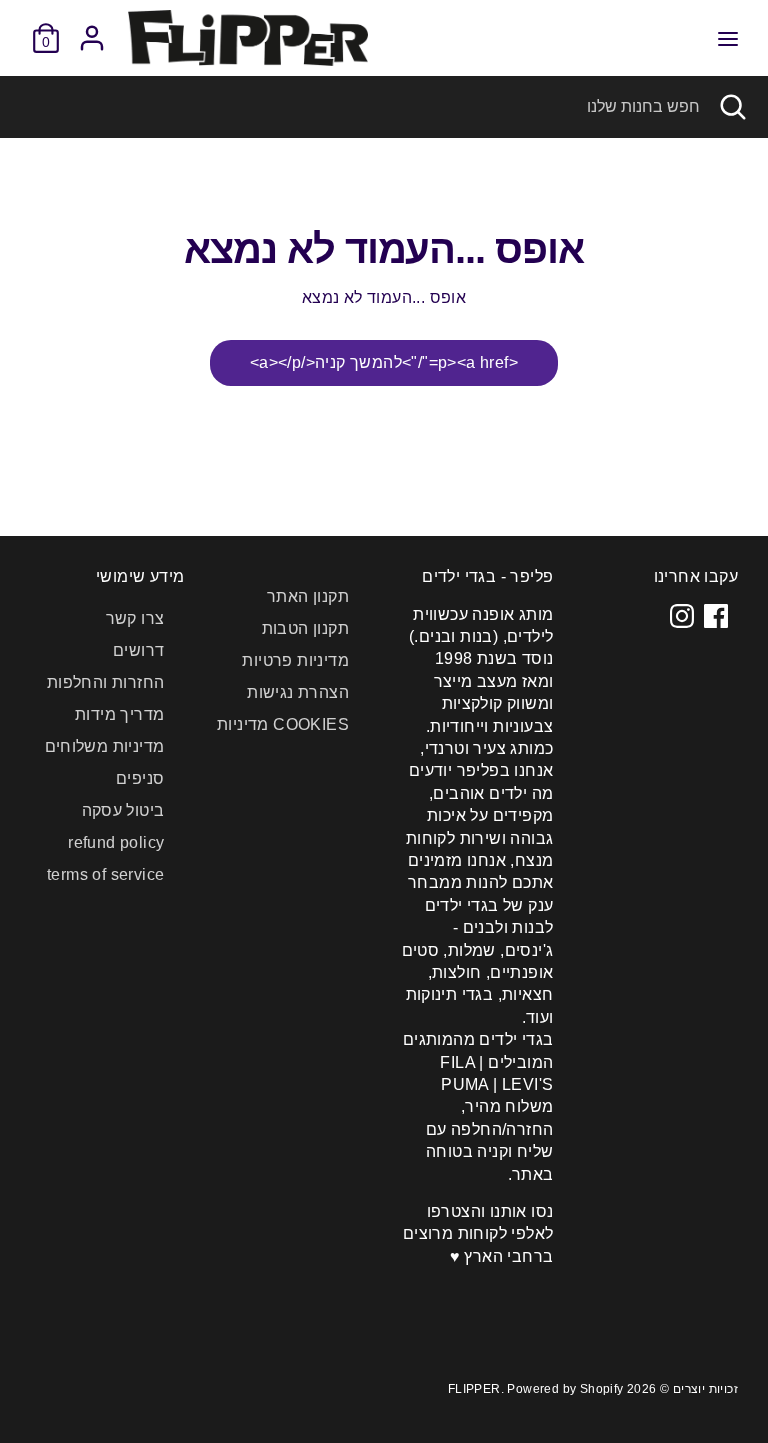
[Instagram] (682, 616)
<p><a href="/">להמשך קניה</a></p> (384, 362)
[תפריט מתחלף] (728, 38)
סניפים (140, 778)
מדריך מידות (119, 714)
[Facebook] (716, 616)
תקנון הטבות (305, 628)
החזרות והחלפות (106, 682)
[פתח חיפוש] (734, 107)
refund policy (116, 842)
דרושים (138, 650)
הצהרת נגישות (298, 692)
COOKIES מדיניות (283, 724)
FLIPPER (474, 1389)
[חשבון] (92, 28)
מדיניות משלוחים (105, 746)
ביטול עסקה (123, 810)
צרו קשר (135, 618)
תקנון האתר (308, 596)
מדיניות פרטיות (295, 660)
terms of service (105, 874)
